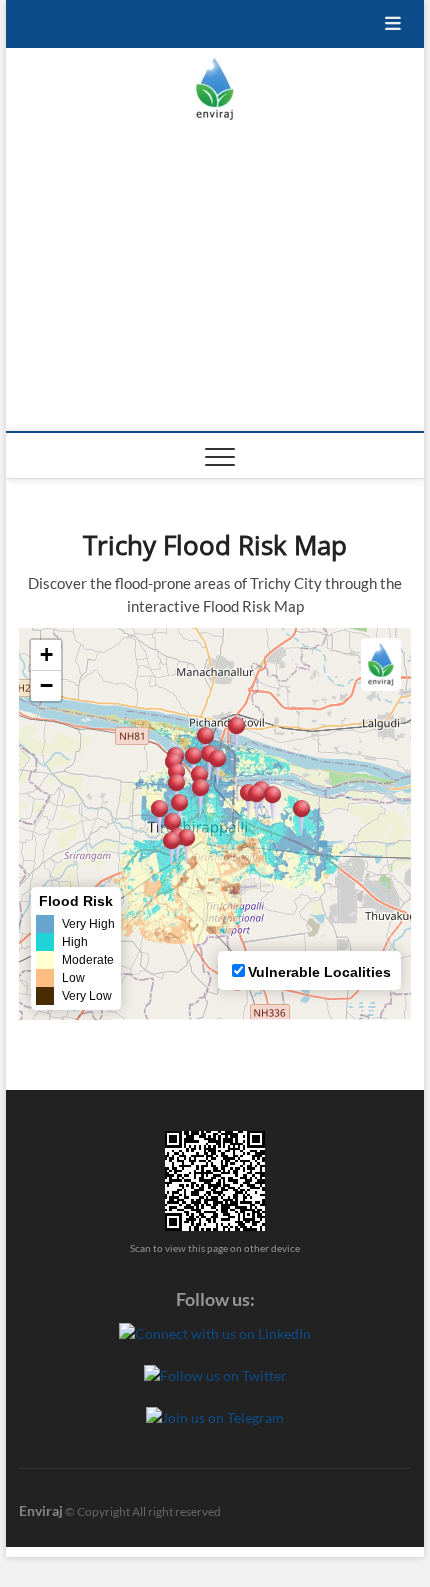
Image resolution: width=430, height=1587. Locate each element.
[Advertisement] (215, 281)
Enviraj (41, 1510)
